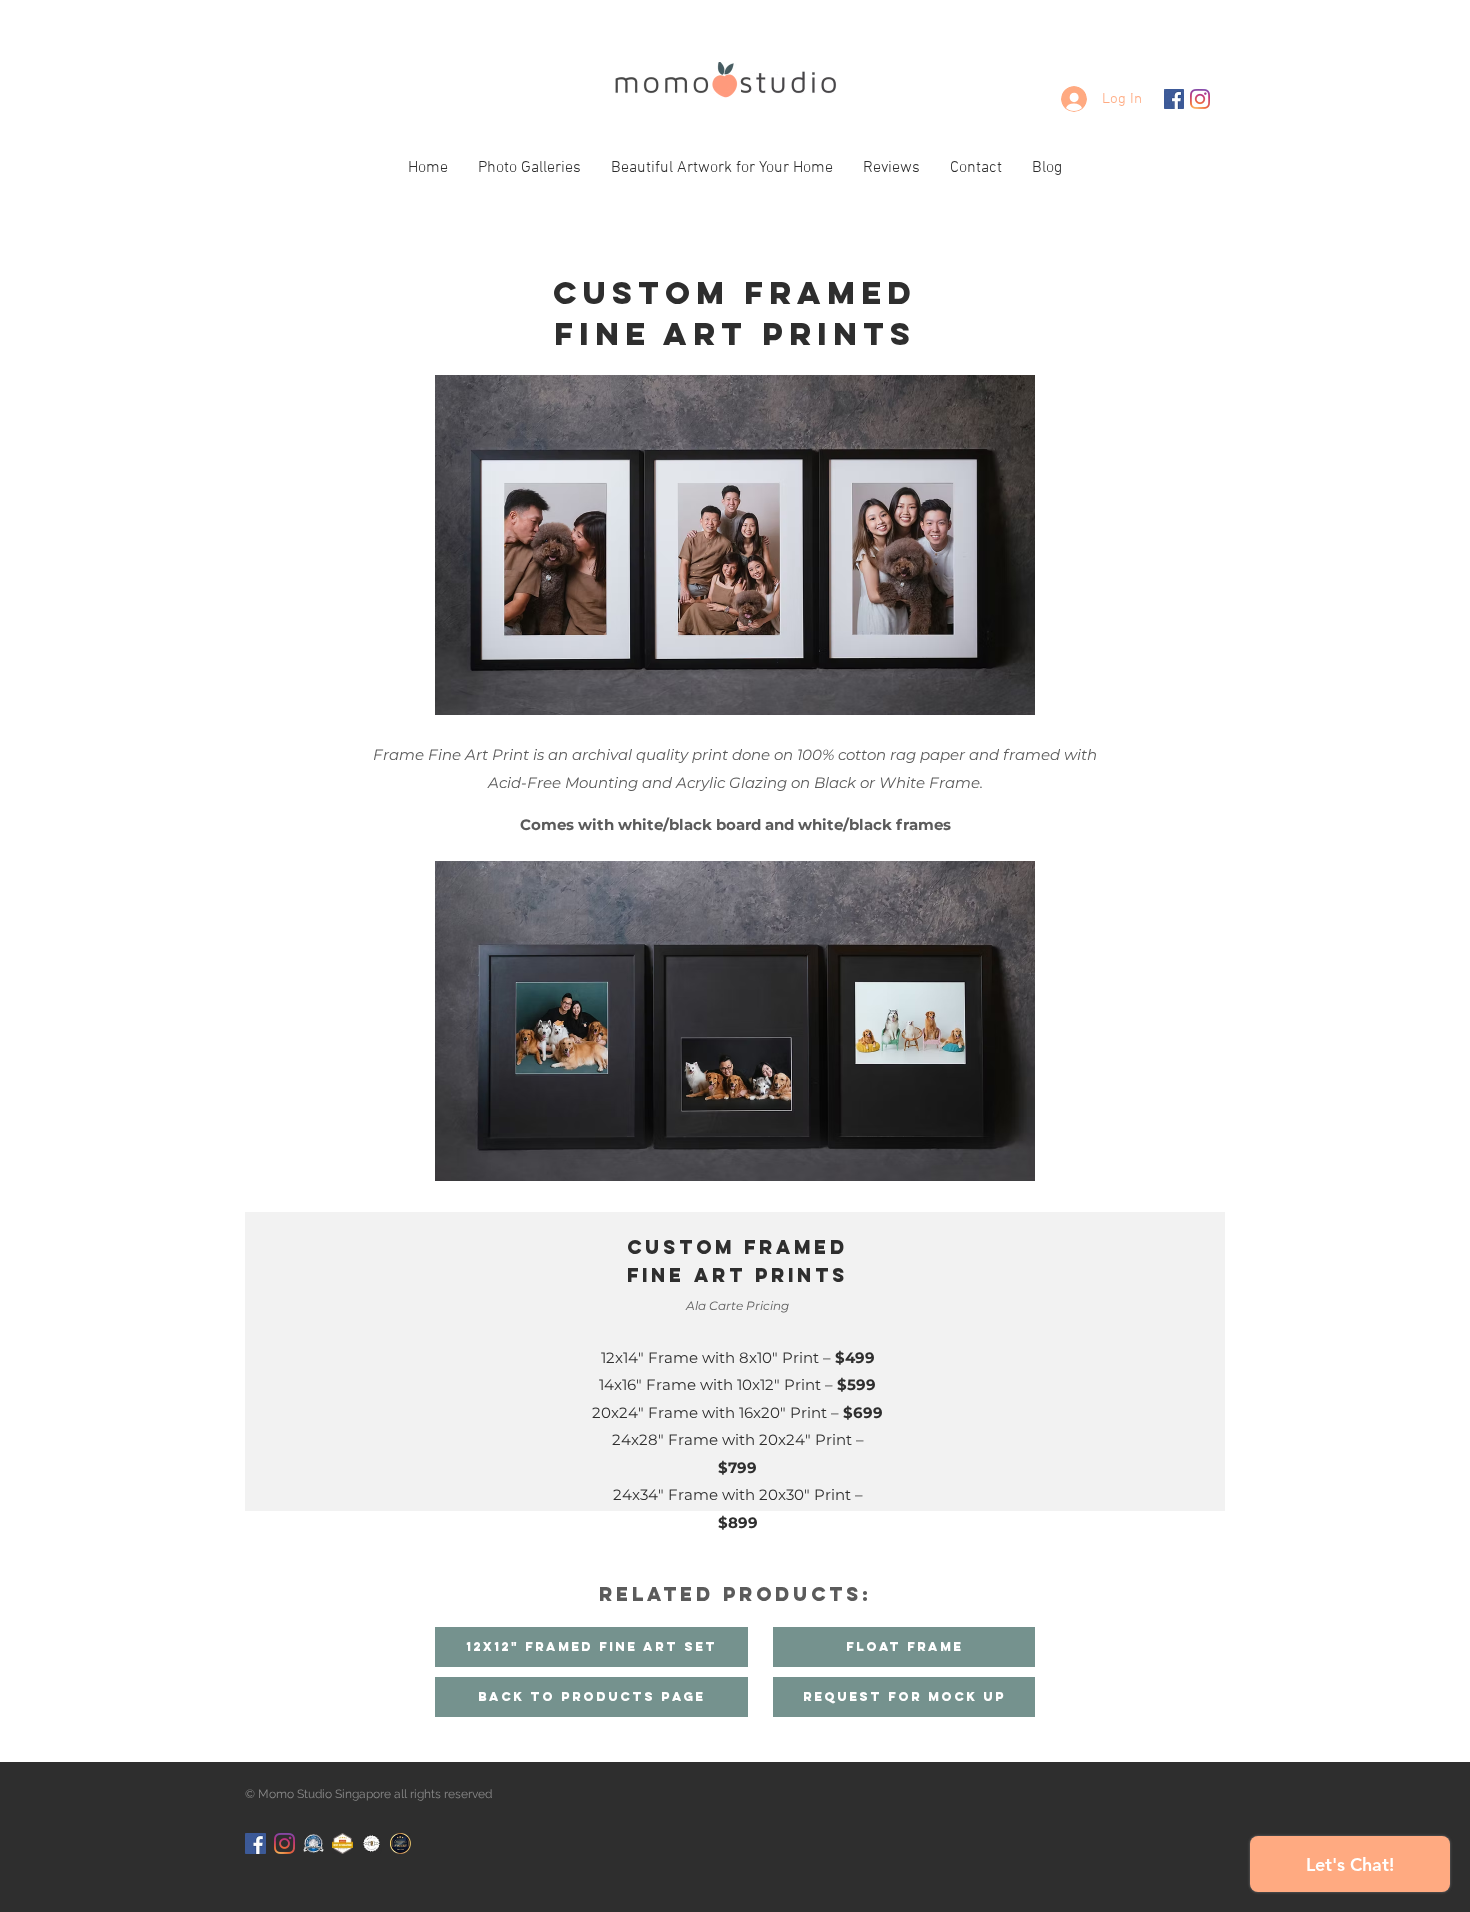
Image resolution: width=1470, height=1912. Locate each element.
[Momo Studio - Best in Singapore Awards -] (342, 1843)
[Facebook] (1174, 99)
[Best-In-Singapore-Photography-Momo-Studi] (371, 1843)
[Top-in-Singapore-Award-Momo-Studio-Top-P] (313, 1843)
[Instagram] (1200, 99)
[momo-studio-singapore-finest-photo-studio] (400, 1843)
